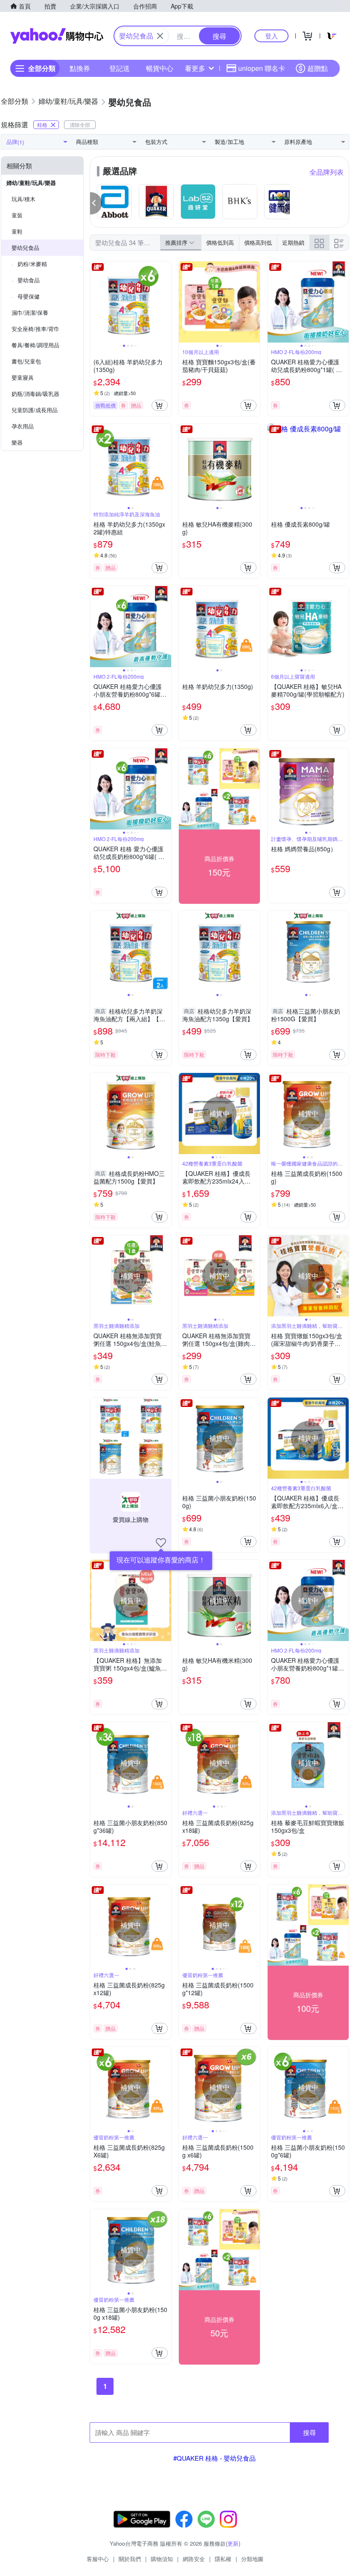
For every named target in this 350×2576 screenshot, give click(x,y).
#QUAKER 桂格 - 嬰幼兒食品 (214, 2458)
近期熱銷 (293, 242)
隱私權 (223, 2559)
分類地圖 (252, 2559)
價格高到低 (258, 242)
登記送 (120, 68)
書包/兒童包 (26, 361)
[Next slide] (166, 302)
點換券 (80, 68)
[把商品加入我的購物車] (160, 405)
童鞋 (17, 231)
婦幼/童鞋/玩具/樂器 (31, 183)
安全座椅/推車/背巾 (35, 329)
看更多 (195, 68)
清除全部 (80, 125)
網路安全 (194, 2559)
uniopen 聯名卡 (262, 68)
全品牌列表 (327, 172)
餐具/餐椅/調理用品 (35, 345)
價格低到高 (220, 242)
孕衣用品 (23, 426)
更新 (233, 2543)
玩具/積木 (23, 199)
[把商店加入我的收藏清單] (161, 1543)
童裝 (17, 215)
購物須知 (162, 2559)
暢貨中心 (160, 68)
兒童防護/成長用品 (35, 410)
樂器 (17, 442)
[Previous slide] (96, 302)
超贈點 (318, 68)
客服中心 (98, 2559)
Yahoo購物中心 (57, 36)
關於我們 (130, 2559)
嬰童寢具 (23, 377)
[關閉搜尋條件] (160, 36)
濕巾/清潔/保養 (30, 312)
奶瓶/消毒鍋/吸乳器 (35, 394)
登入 (271, 36)
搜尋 (309, 2432)
